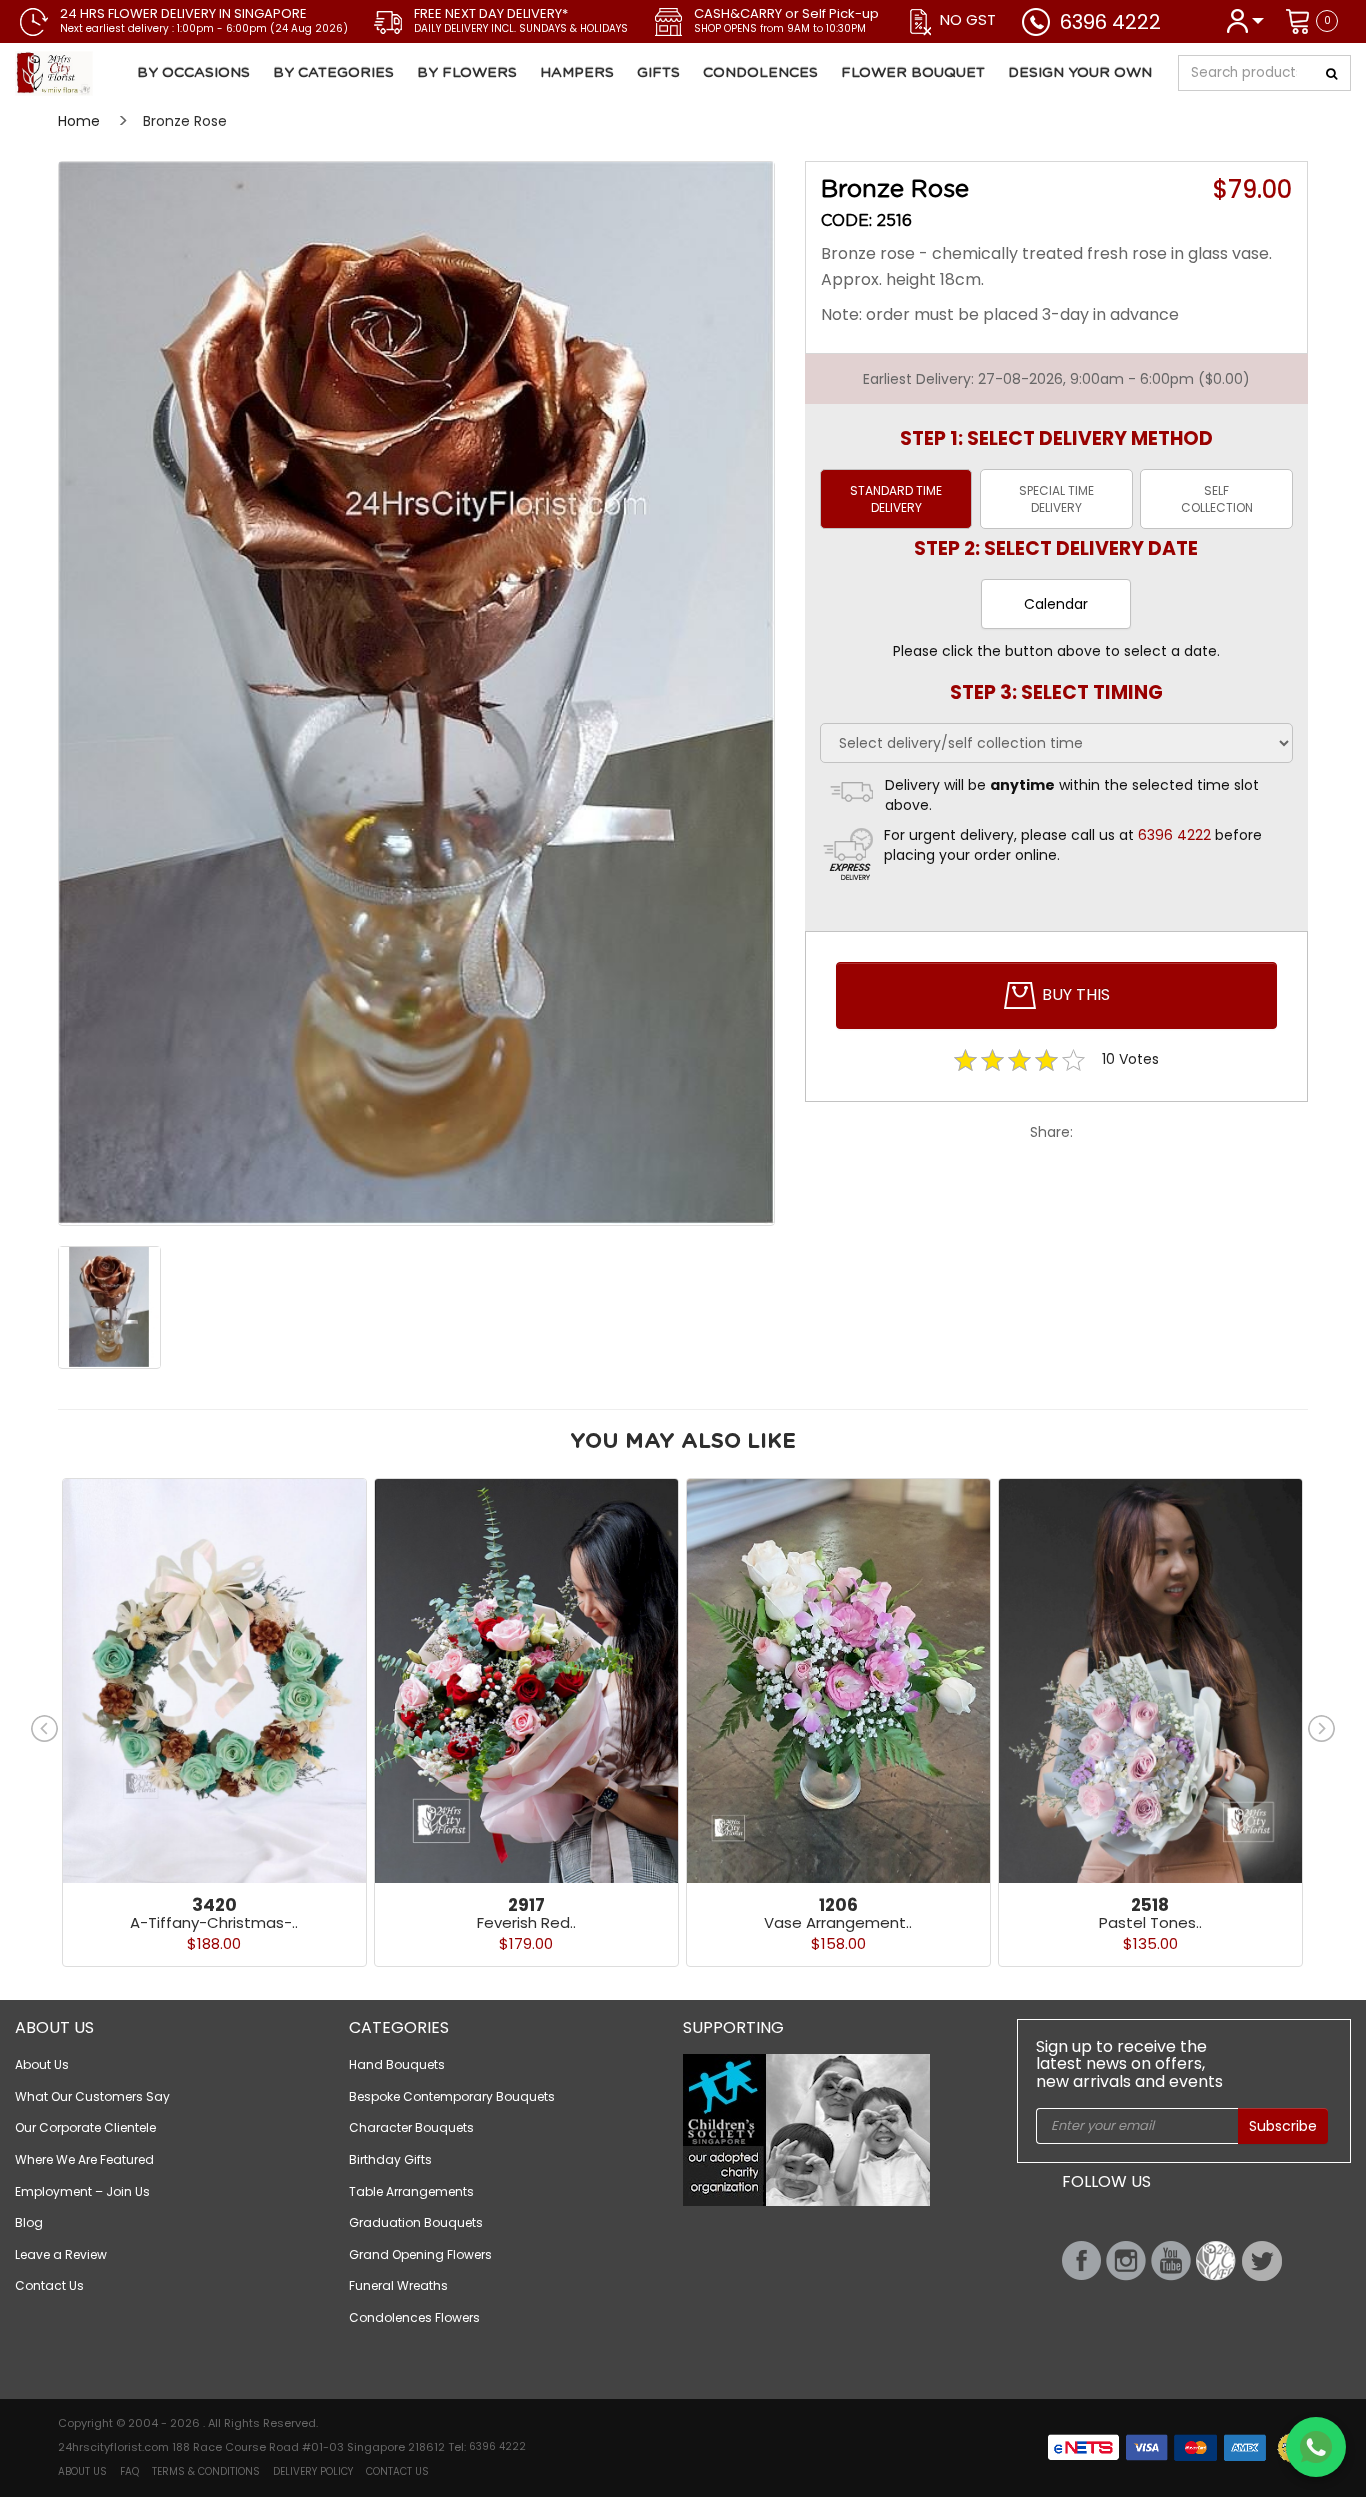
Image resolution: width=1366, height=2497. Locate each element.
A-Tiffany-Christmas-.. (214, 1922)
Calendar (1056, 604)
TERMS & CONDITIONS (206, 2471)
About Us (42, 2064)
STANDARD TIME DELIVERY (896, 499)
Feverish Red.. (526, 1922)
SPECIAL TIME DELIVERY (1056, 499)
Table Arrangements (411, 2191)
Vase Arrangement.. (838, 1922)
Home (79, 121)
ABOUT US (82, 2471)
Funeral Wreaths (398, 2285)
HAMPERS (577, 73)
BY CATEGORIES (333, 73)
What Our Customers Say (92, 2096)
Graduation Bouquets (416, 2222)
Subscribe (1283, 2126)
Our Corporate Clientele (85, 2127)
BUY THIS (1074, 994)
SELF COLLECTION (1217, 499)
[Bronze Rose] (127, 73)
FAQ (129, 2471)
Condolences (760, 73)
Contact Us (49, 2285)
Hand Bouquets (397, 2064)
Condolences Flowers (414, 2317)
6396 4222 (1110, 22)
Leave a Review (61, 2254)
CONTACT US (397, 2471)
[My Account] (1244, 19)
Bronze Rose (185, 121)
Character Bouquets (411, 2127)
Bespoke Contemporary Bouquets (452, 2096)
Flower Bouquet (913, 73)
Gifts (658, 73)
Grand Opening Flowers (420, 2254)
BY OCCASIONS (193, 73)
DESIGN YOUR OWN (1080, 73)
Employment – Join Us (82, 2191)
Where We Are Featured (84, 2159)
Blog (29, 2222)
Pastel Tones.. (1150, 1922)
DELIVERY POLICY (313, 2471)
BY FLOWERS (467, 73)
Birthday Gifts (390, 2159)
